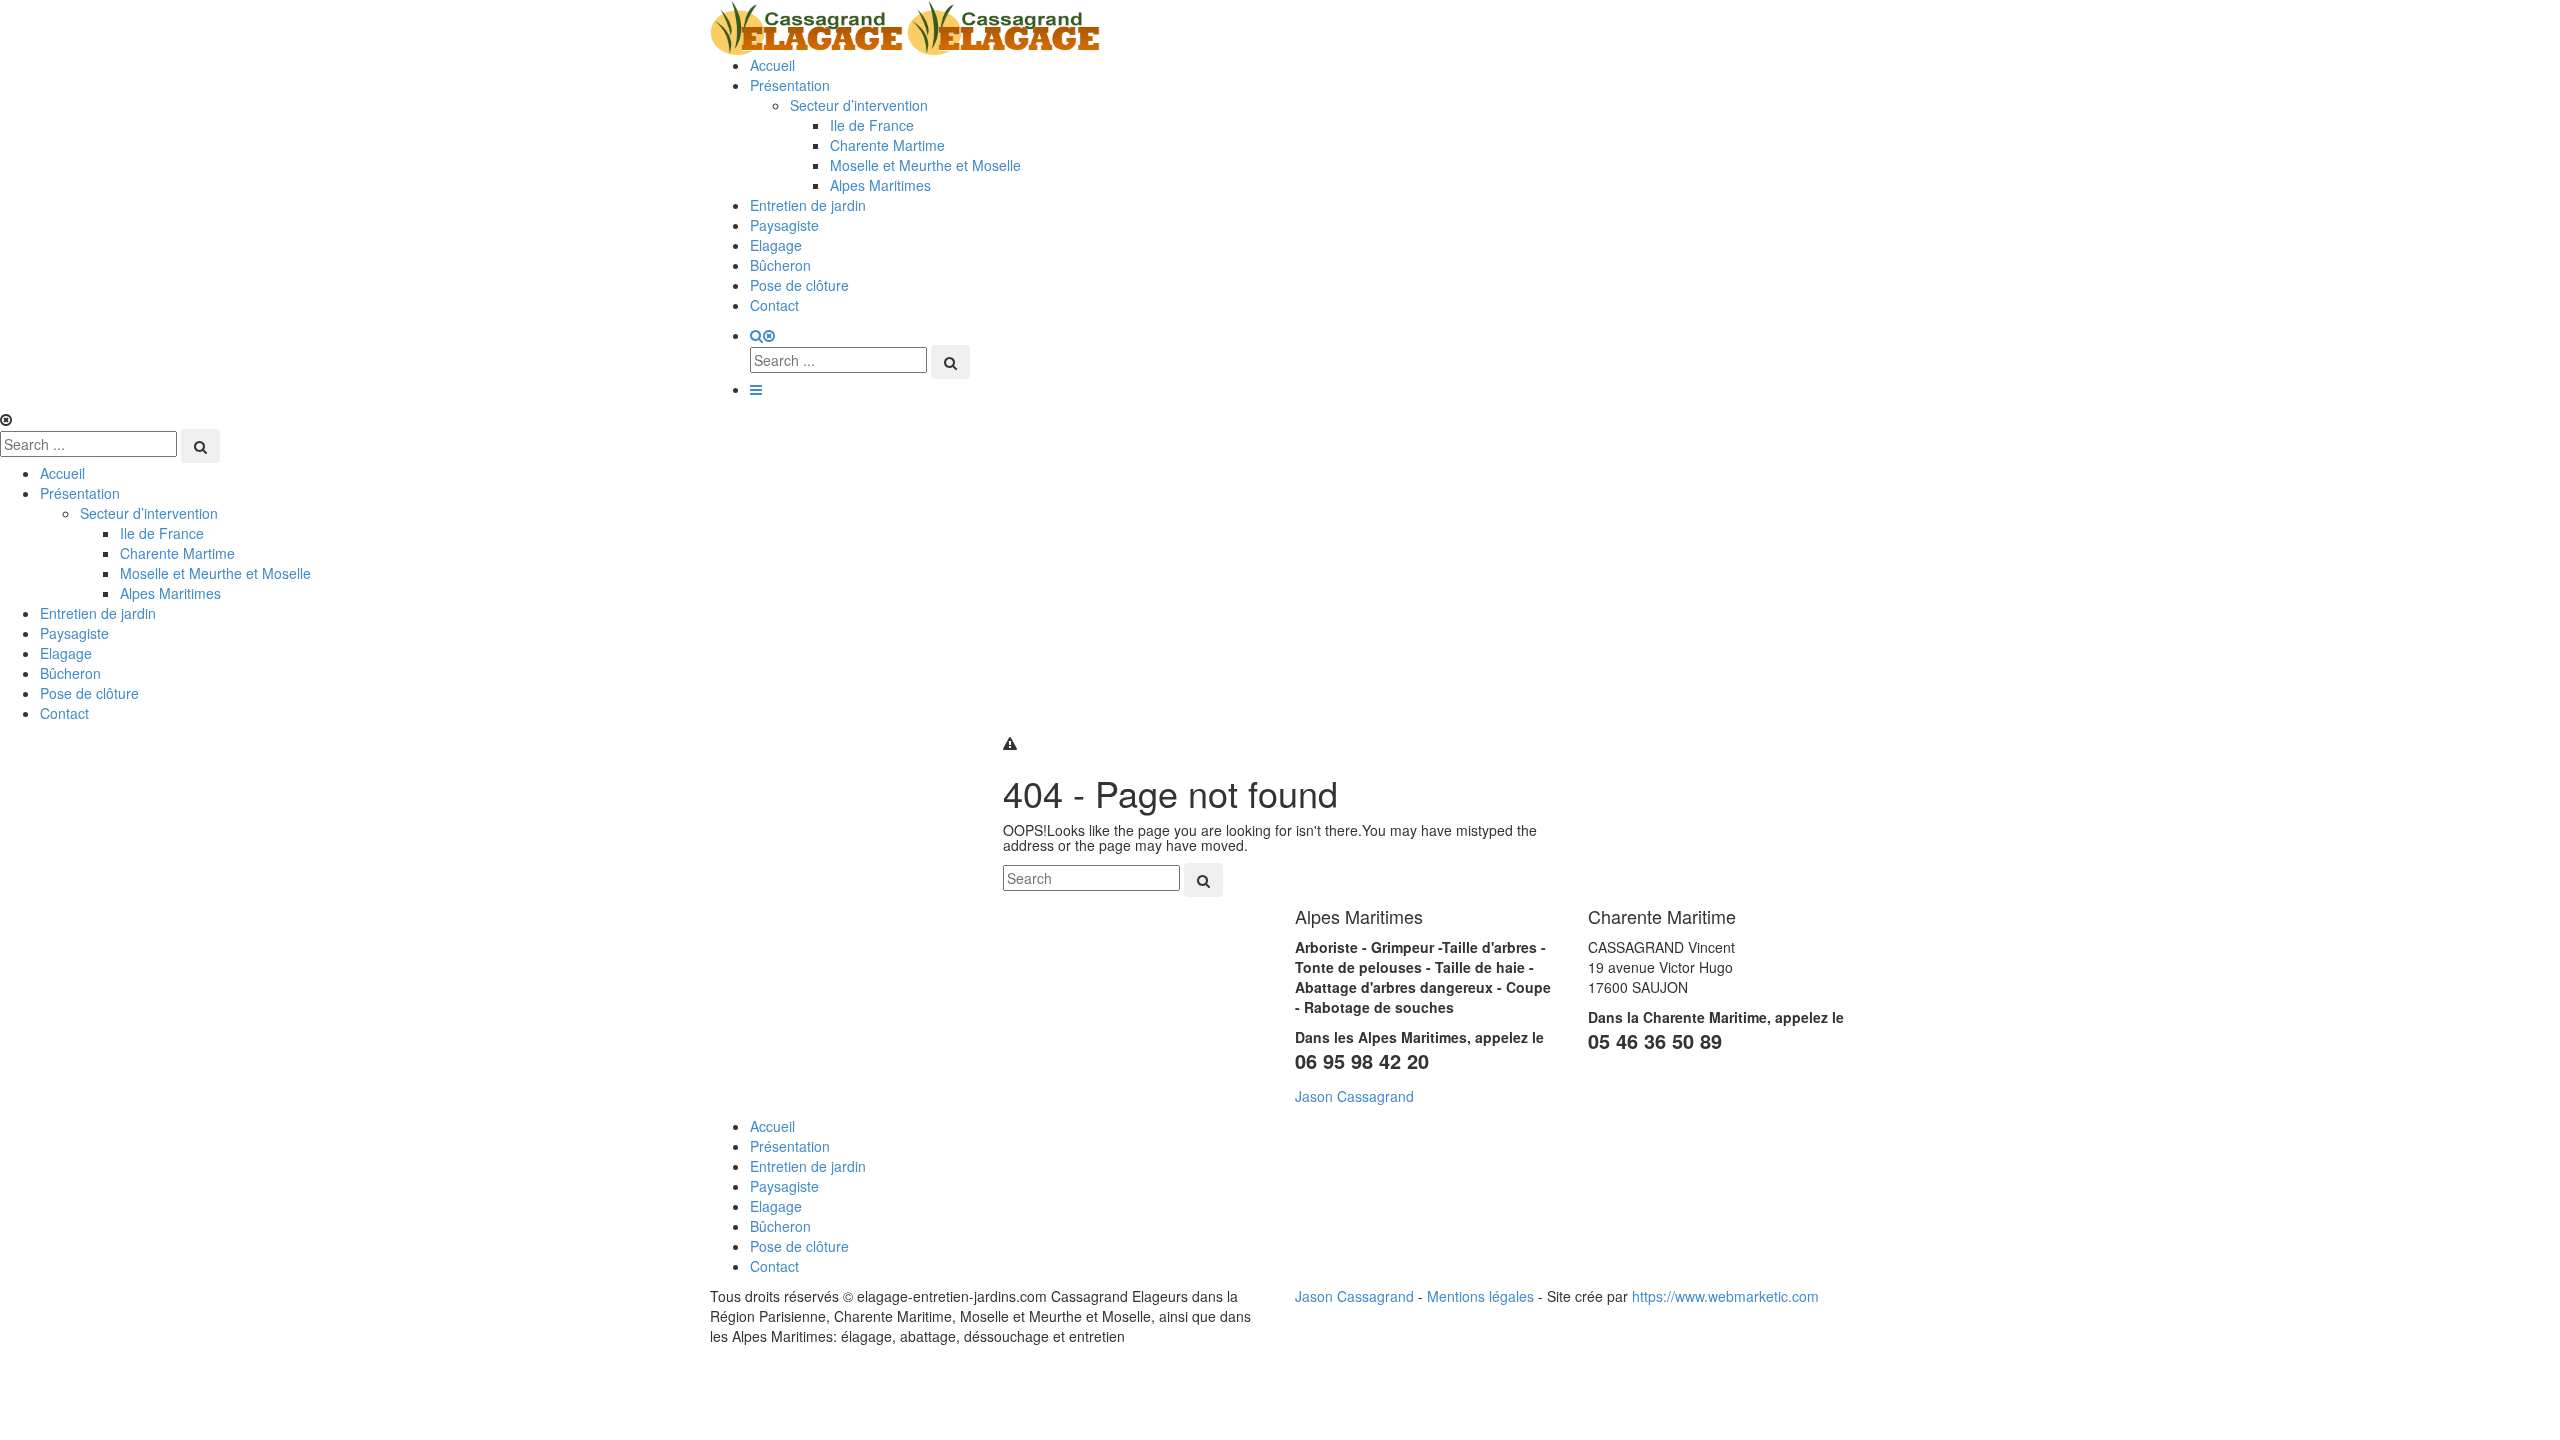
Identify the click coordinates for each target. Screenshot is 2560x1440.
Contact (774, 305)
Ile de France (872, 125)
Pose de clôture (799, 285)
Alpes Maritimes (880, 185)
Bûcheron (780, 265)
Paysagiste (784, 225)
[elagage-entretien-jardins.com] (905, 25)
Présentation (790, 85)
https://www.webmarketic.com (1725, 1296)
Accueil (772, 65)
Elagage (776, 245)
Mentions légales (1480, 1296)
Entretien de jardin (808, 205)
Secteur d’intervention (859, 105)
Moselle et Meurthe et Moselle (925, 165)
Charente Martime (887, 145)
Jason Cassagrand (1354, 1096)
